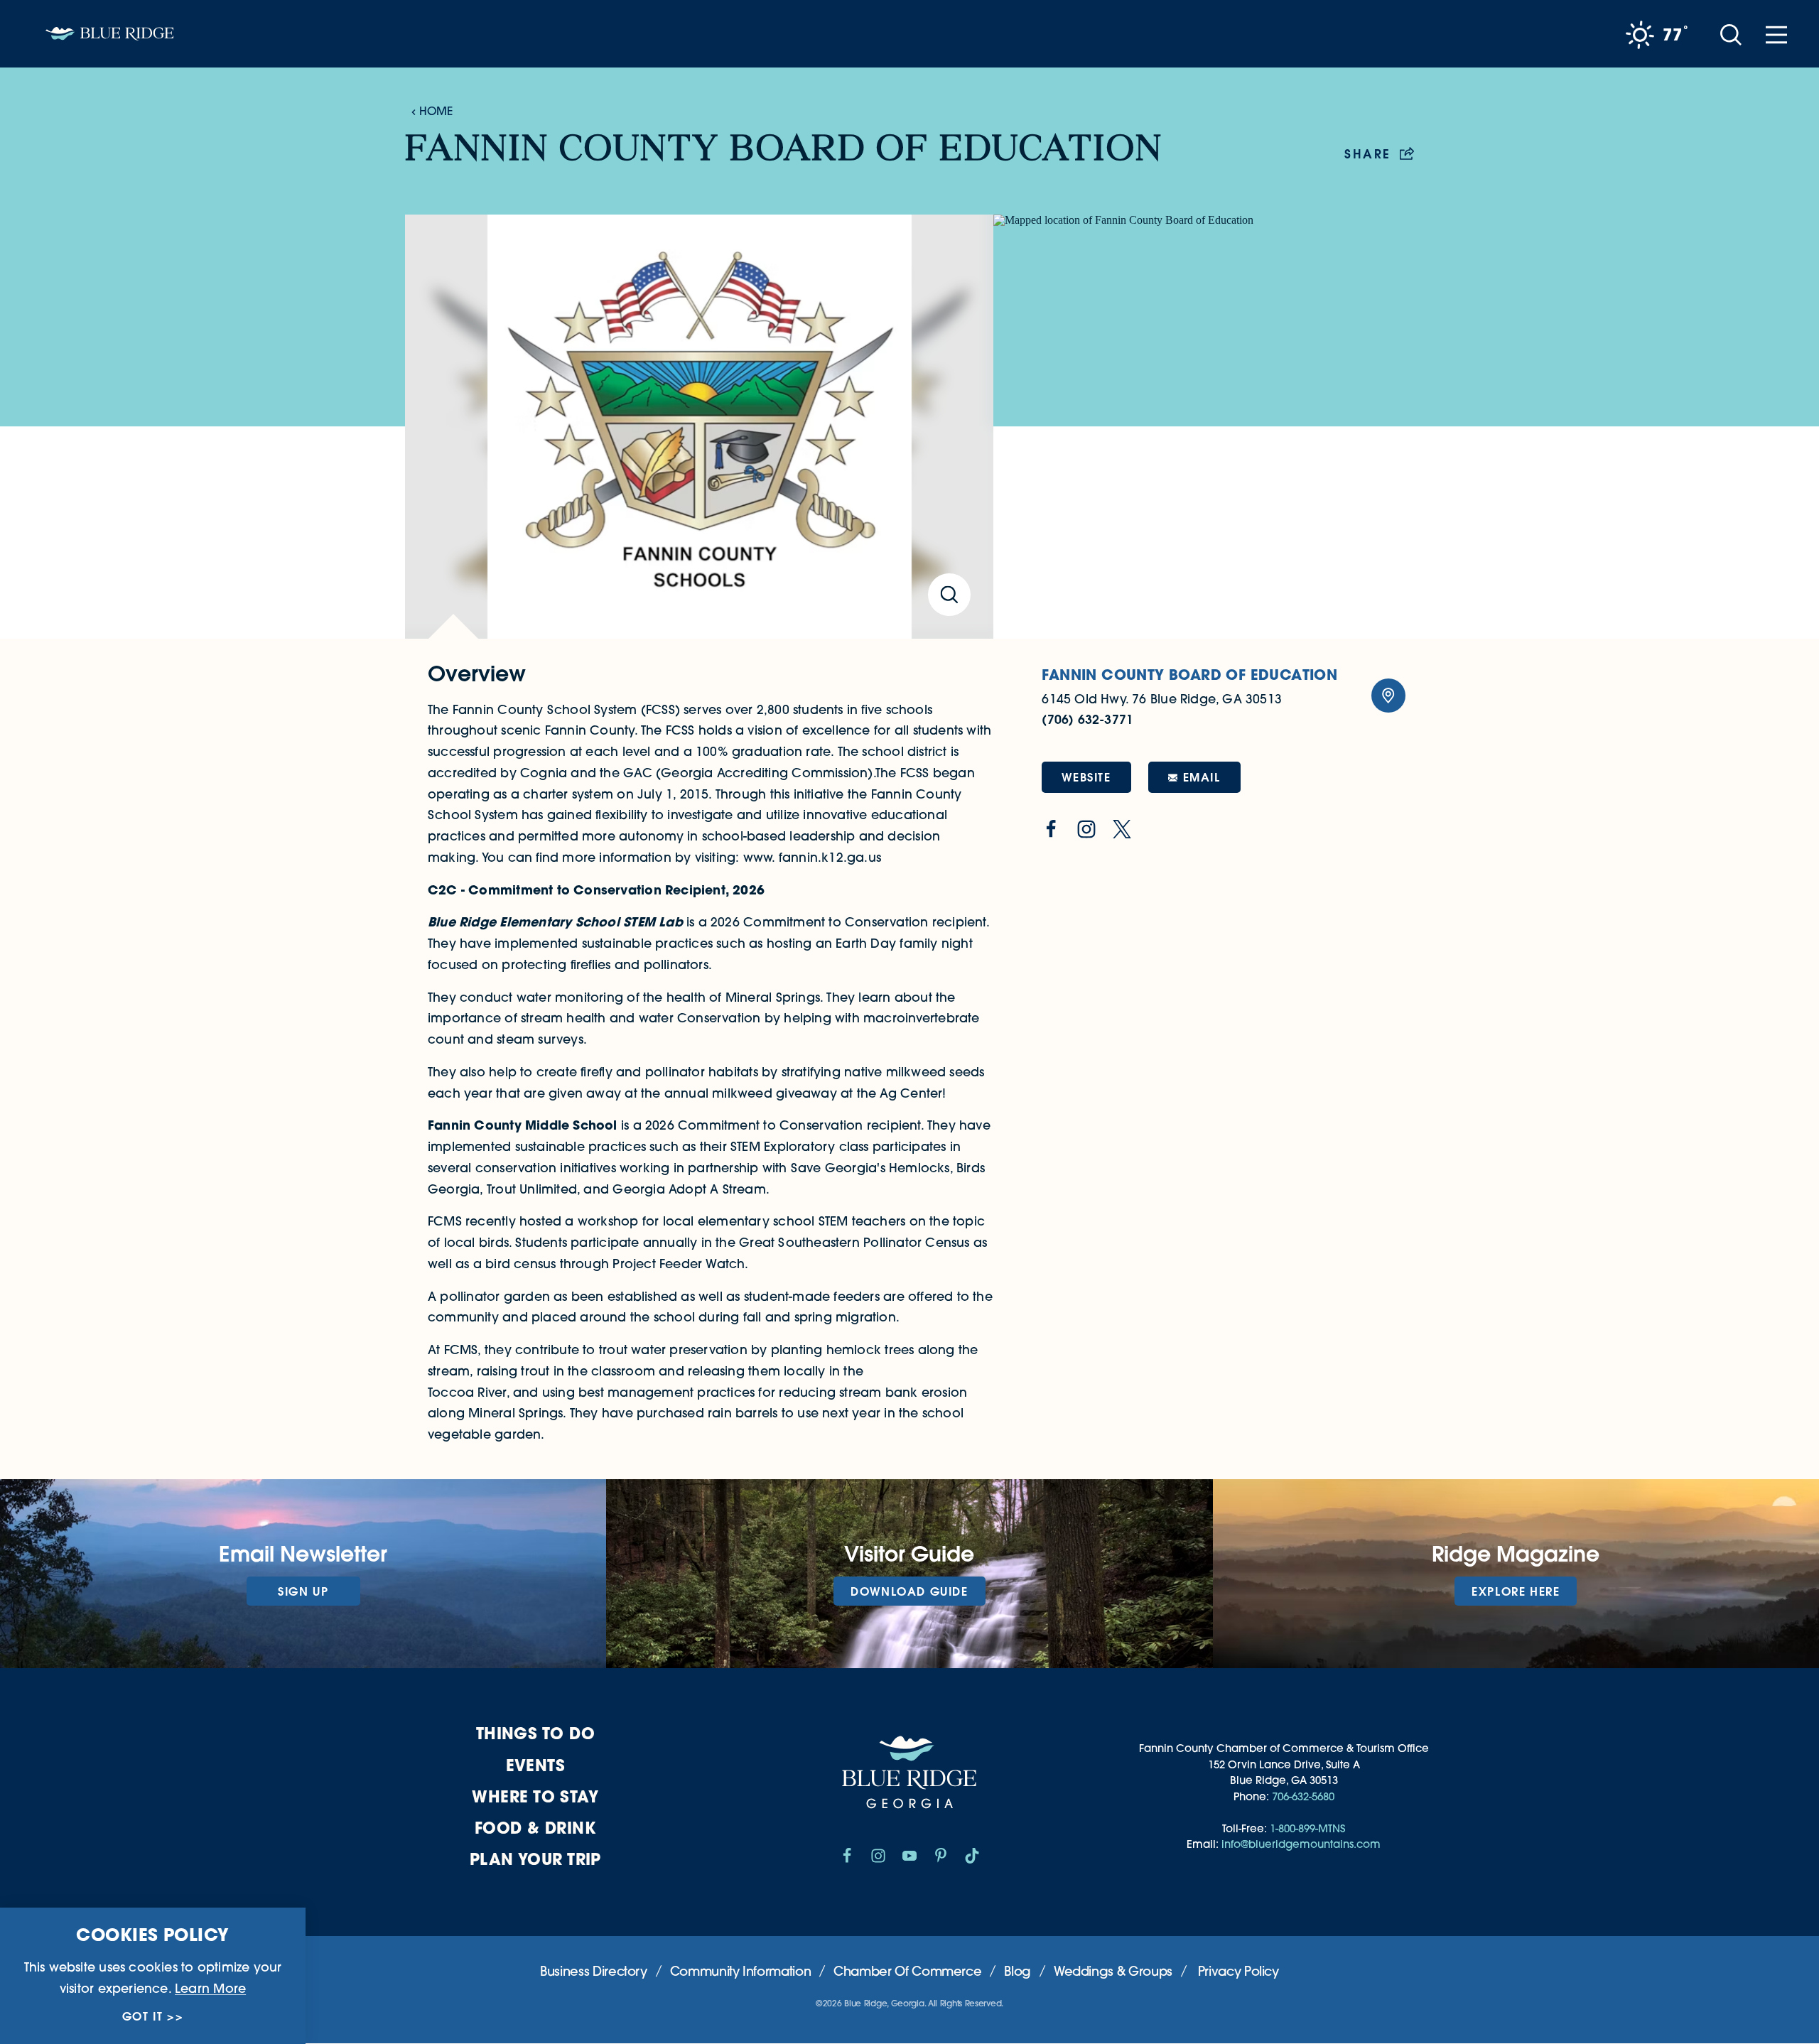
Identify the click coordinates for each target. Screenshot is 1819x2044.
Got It (143, 2016)
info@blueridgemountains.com (1301, 1844)
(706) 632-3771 (1087, 719)
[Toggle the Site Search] (1731, 34)
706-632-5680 (1303, 1796)
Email (1202, 777)
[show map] (1388, 696)
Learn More (210, 1988)
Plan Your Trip (535, 1859)
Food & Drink (535, 1828)
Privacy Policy (1238, 1971)
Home (436, 111)
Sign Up (303, 1591)
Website (1086, 777)
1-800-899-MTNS (1307, 1828)
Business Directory (594, 1971)
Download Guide (909, 1591)
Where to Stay (535, 1796)
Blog (1018, 1971)
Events (536, 1765)
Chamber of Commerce (907, 1971)
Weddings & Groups (1113, 1971)
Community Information (740, 1971)
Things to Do (535, 1733)
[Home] (109, 34)
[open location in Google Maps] (1204, 426)
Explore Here (1516, 1591)
